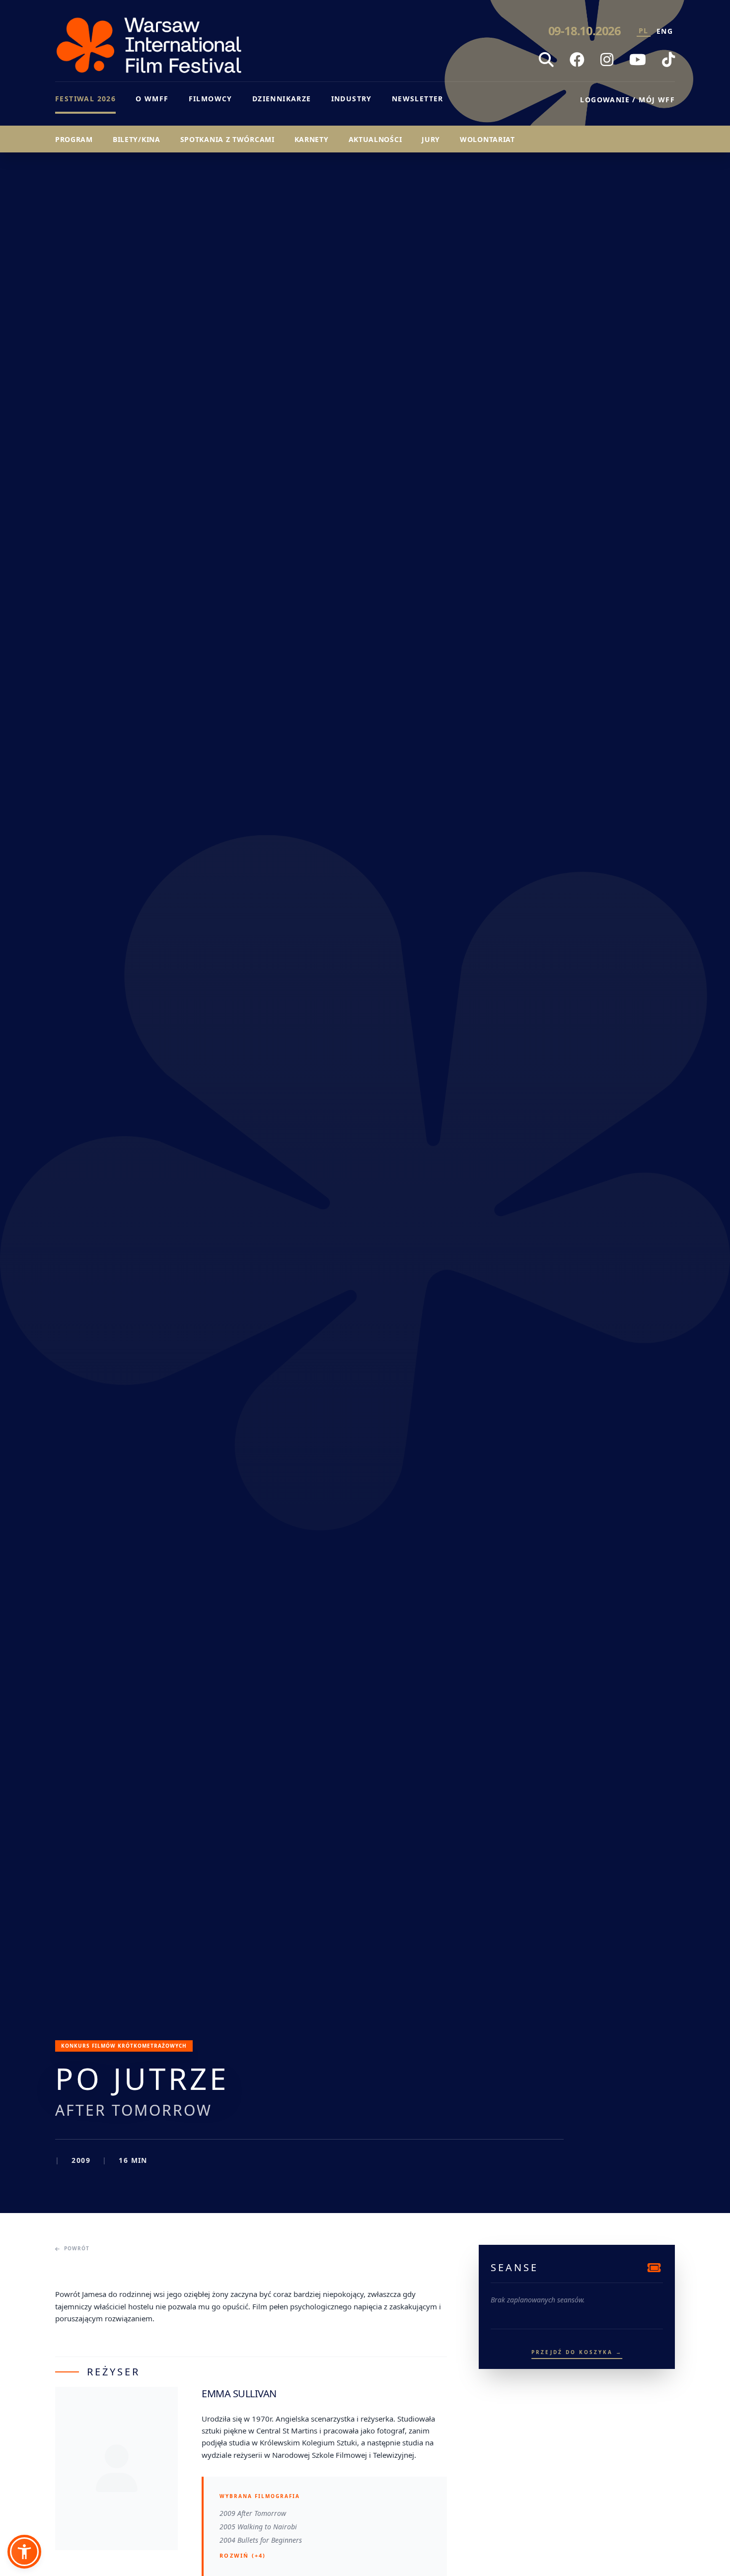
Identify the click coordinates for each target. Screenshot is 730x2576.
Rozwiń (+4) (243, 2555)
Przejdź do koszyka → (577, 2352)
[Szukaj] (546, 60)
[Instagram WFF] (607, 60)
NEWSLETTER (418, 99)
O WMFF (152, 99)
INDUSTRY (352, 99)
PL (644, 31)
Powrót (77, 2248)
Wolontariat (487, 139)
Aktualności (375, 139)
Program (74, 139)
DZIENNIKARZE (282, 99)
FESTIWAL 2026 (85, 99)
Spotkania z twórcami (227, 139)
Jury (431, 139)
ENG (665, 31)
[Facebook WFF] (577, 60)
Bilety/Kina (137, 139)
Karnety (312, 139)
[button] (24, 2552)
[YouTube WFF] (638, 60)
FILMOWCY (211, 99)
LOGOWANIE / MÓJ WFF (627, 100)
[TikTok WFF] (668, 60)
